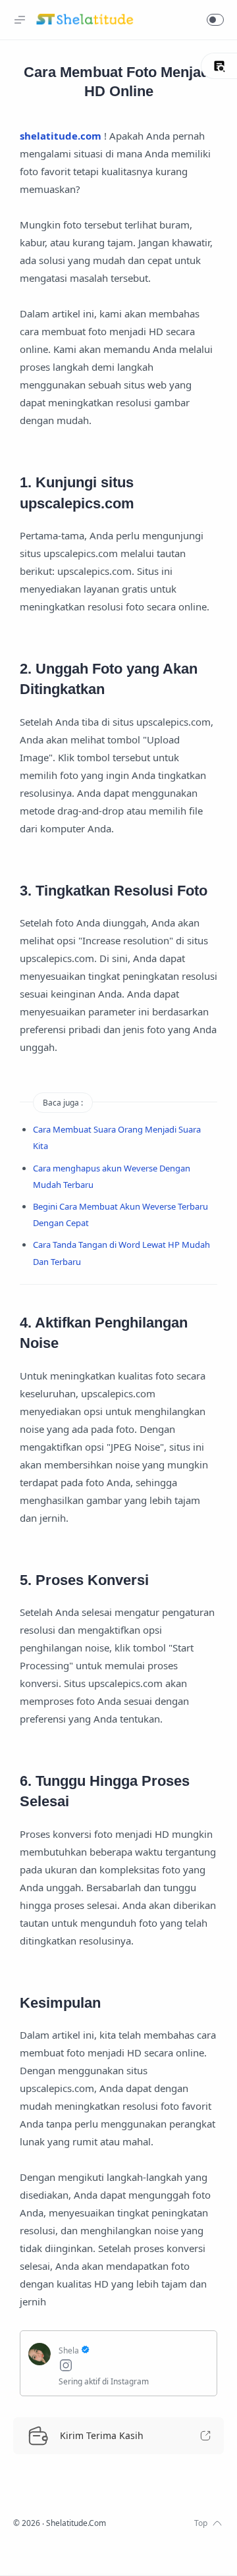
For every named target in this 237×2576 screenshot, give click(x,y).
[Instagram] (134, 2367)
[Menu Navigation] (20, 20)
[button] (215, 20)
